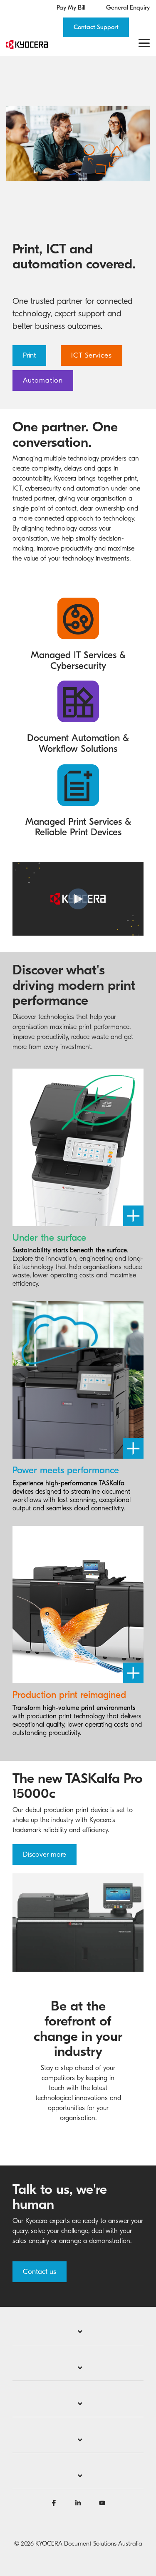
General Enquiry (128, 8)
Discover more (45, 1854)
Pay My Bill (71, 8)
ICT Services (92, 355)
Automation (43, 380)
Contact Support (96, 27)
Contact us (40, 2272)
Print (29, 355)
